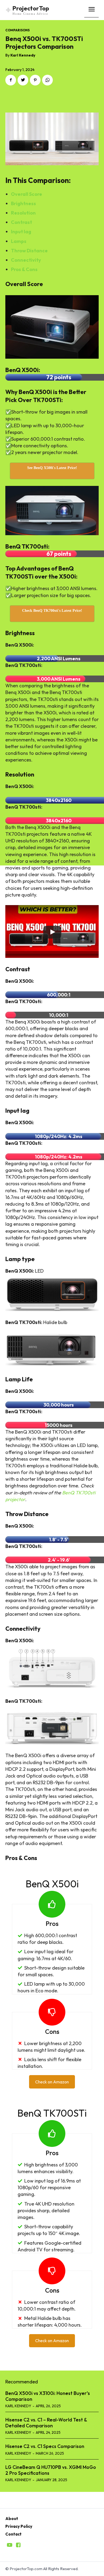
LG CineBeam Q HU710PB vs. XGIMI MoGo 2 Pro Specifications (51, 2470)
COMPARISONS (17, 30)
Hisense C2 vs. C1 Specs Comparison (45, 2446)
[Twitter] (23, 80)
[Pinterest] (35, 80)
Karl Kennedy (23, 55)
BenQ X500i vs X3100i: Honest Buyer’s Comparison (48, 2396)
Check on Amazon (52, 2082)
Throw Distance (29, 251)
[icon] (10, 2545)
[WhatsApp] (47, 80)
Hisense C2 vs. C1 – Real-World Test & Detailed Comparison (46, 2423)
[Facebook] (11, 80)
